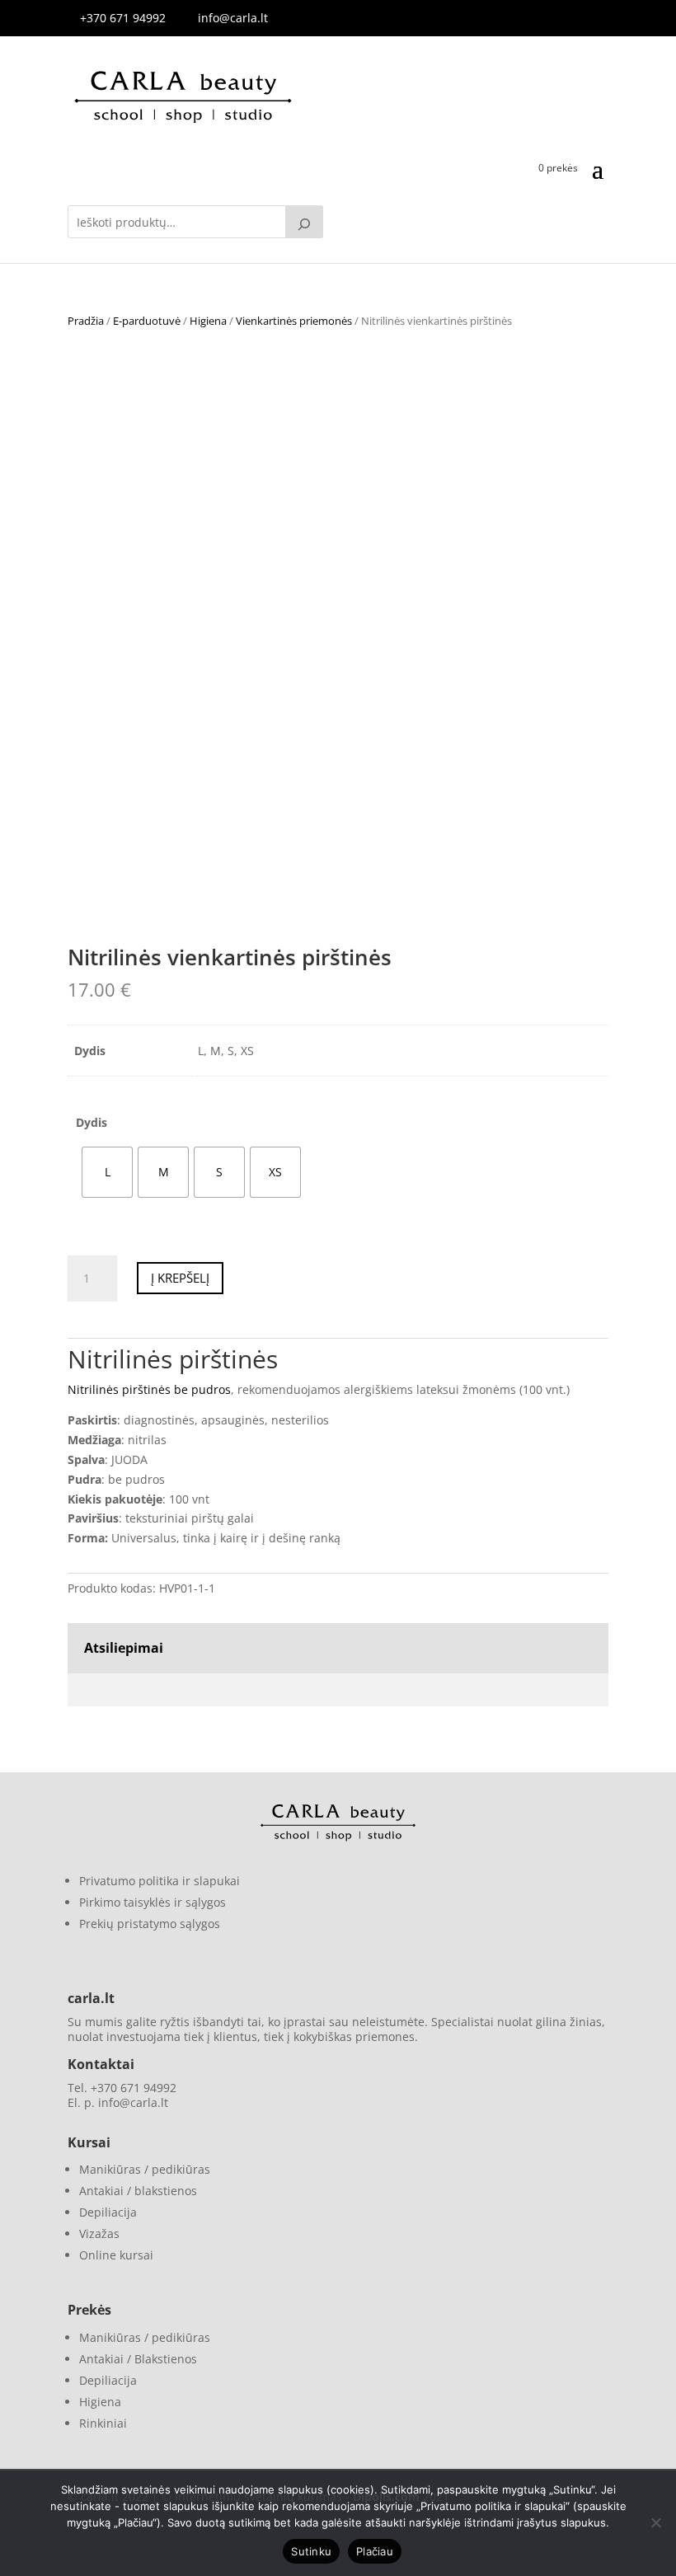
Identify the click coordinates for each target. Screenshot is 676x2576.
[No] (655, 2522)
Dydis (92, 1122)
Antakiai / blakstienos (138, 2191)
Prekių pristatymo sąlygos (150, 1924)
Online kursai (116, 2255)
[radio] (107, 1172)
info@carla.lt (233, 18)
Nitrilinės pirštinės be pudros (149, 1389)
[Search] (304, 222)
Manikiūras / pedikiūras (145, 2169)
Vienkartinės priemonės (294, 321)
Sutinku (311, 2551)
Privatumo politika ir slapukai (160, 1881)
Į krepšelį (180, 1278)
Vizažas (99, 2233)
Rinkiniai (103, 2423)
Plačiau (375, 2551)
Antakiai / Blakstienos (138, 2359)
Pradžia (86, 321)
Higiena (208, 321)
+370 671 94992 (123, 18)
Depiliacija (108, 2212)
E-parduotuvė (147, 321)
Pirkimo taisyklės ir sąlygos (153, 1902)
